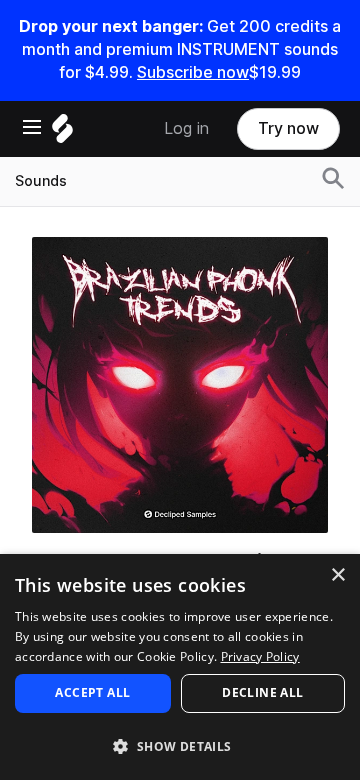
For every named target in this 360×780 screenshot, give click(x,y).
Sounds (41, 181)
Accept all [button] (92, 692)
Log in (186, 128)
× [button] (337, 575)
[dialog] (180, 667)
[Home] (62, 133)
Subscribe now (193, 72)
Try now (288, 128)
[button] (180, 745)
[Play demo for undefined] (180, 385)
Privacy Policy (260, 656)
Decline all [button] (262, 692)
